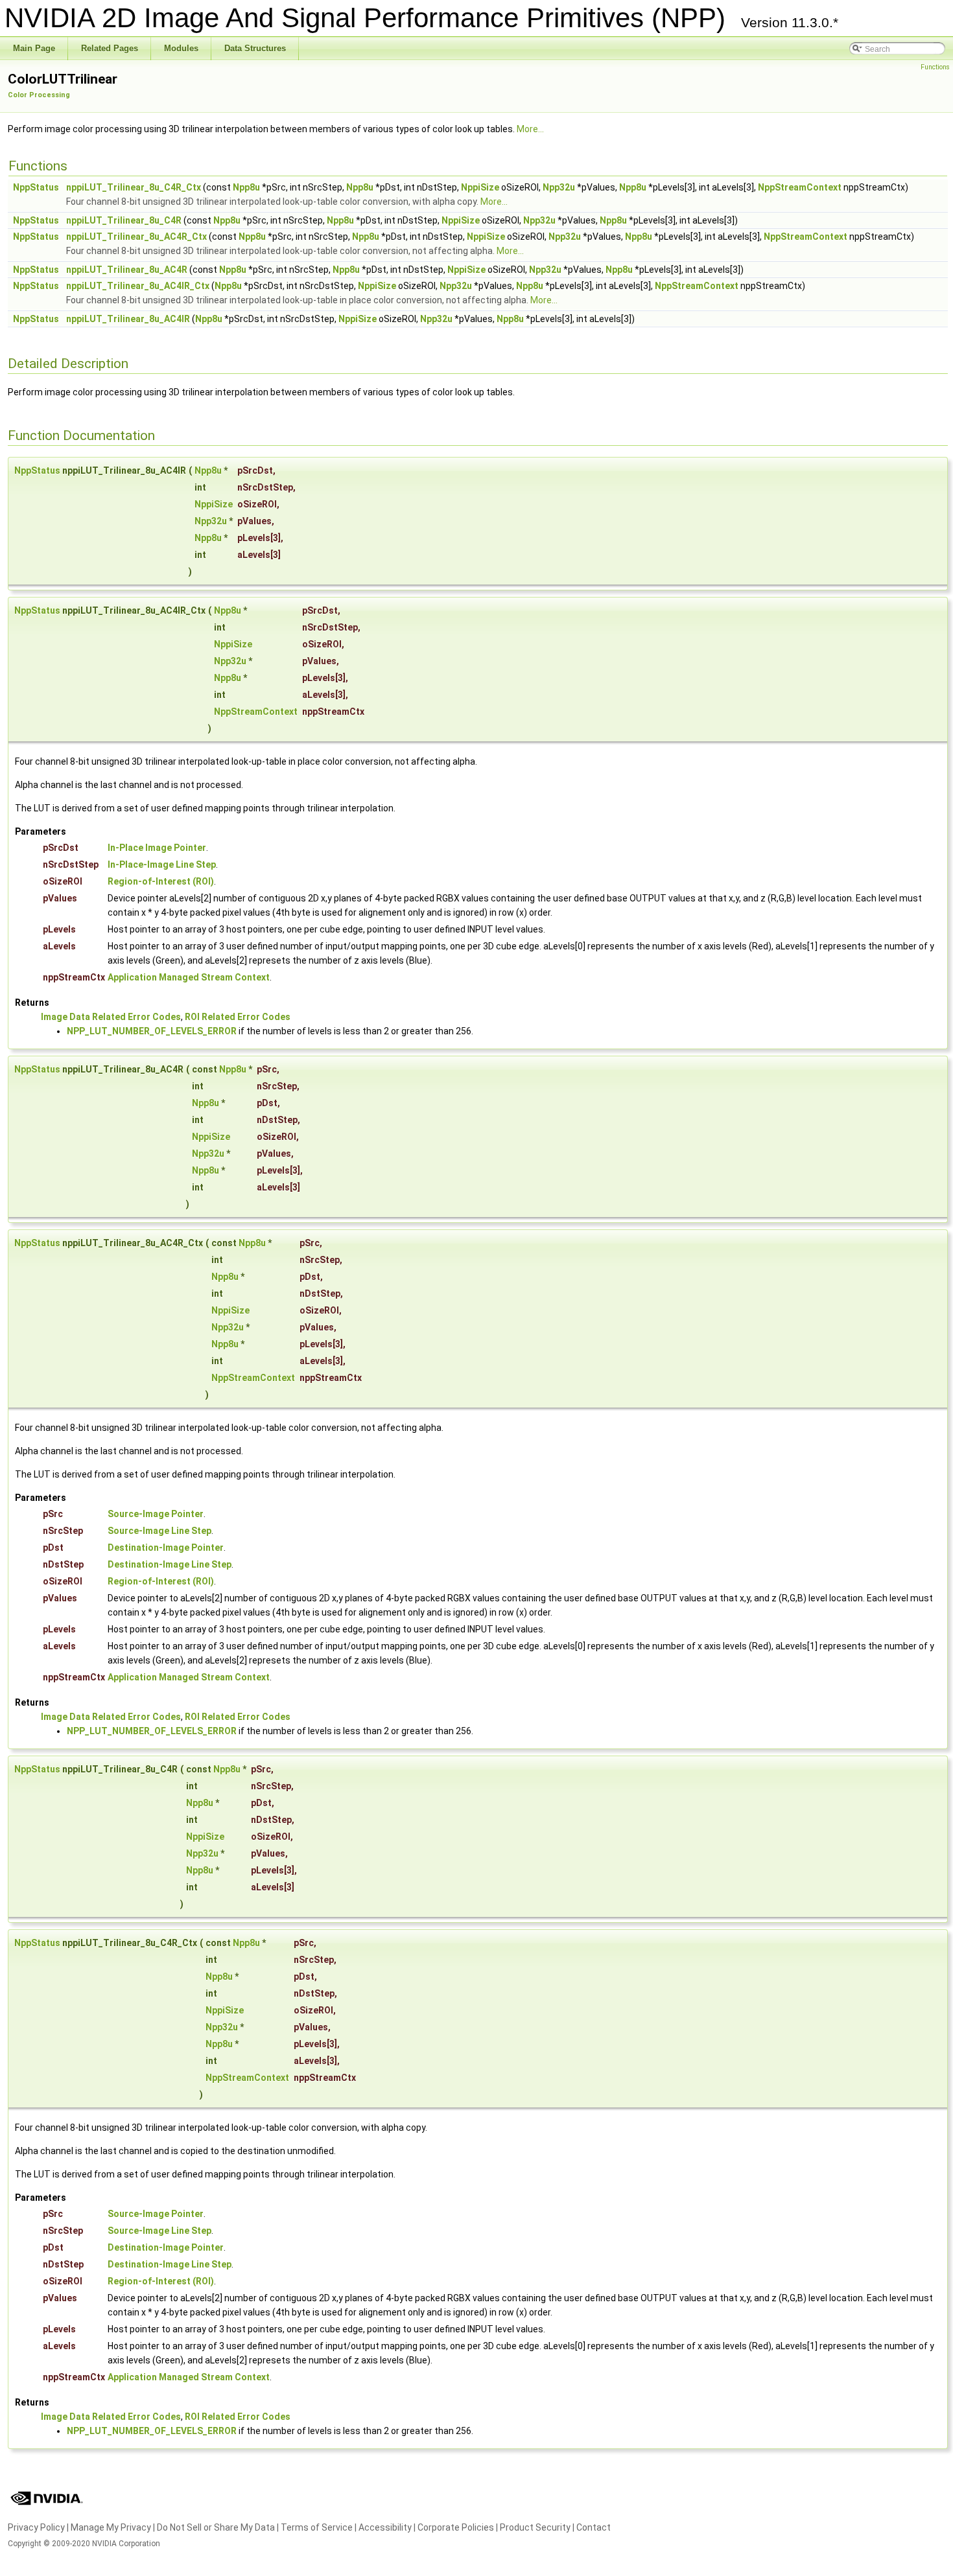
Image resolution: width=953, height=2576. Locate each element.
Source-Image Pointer (156, 1514)
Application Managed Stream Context (189, 977)
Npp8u (246, 187)
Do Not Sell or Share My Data (216, 2527)
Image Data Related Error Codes (111, 1017)
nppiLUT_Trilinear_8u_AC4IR (128, 319)
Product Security (535, 2527)
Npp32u (559, 187)
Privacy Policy (36, 2527)
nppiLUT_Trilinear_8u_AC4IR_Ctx (138, 286)
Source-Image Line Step (159, 1531)
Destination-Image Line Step (170, 1564)
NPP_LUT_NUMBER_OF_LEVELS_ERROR (152, 1031)
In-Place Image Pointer (157, 848)
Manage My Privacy (111, 2527)
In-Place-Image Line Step (162, 864)
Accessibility (385, 2527)
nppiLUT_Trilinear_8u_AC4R (127, 270)
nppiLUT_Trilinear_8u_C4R (124, 220)
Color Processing (39, 95)
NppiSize (480, 187)
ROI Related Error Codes (238, 1017)
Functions (935, 67)
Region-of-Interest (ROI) (161, 881)
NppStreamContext (800, 187)
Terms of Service (317, 2527)
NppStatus (36, 187)
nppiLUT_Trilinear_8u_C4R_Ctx (134, 187)
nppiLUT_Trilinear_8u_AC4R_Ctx (136, 237)
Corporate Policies (456, 2527)
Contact (594, 2527)
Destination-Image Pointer (166, 1548)
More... (530, 129)
